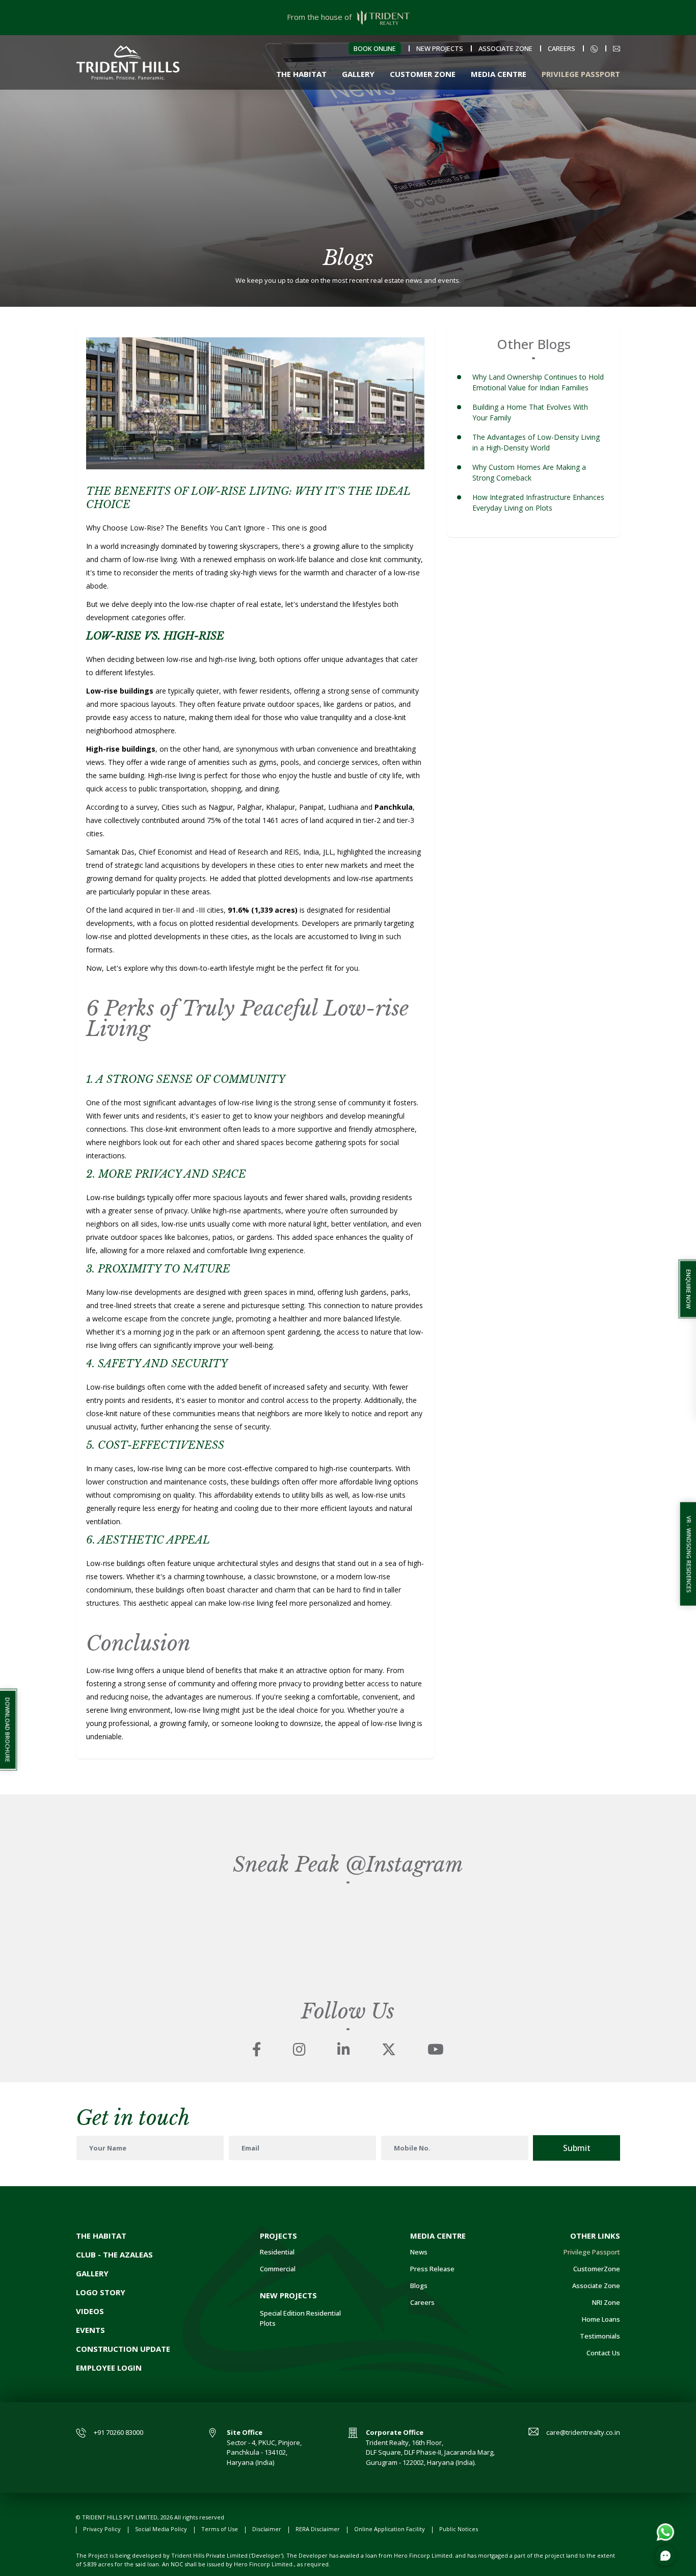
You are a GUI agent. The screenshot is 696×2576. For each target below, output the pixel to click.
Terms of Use (220, 2529)
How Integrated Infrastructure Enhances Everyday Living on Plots (538, 502)
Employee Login (109, 2368)
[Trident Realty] (128, 61)
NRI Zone (606, 2302)
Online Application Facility (390, 2529)
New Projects (440, 48)
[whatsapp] (665, 2531)
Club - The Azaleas (114, 2254)
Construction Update (123, 2349)
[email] (617, 48)
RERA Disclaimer (318, 2529)
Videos (90, 2311)
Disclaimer (267, 2529)
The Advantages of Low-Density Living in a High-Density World (536, 442)
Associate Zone (505, 48)
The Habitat (301, 74)
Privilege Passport (581, 74)
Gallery (358, 74)
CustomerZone (597, 2269)
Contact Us (603, 2353)
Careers (561, 48)
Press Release (432, 2269)
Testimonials (600, 2336)
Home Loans (601, 2319)
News (419, 2252)
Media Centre (499, 74)
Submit (577, 2148)
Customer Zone (423, 74)
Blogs (419, 2286)
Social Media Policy (161, 2529)
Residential (277, 2252)
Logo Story (101, 2292)
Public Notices (459, 2529)
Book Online (375, 48)
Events (90, 2330)
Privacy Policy (102, 2529)
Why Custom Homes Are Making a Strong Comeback (529, 472)
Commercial (278, 2269)
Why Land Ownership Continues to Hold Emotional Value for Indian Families (538, 382)
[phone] (594, 48)
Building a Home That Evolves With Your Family (530, 412)
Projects (278, 2236)
